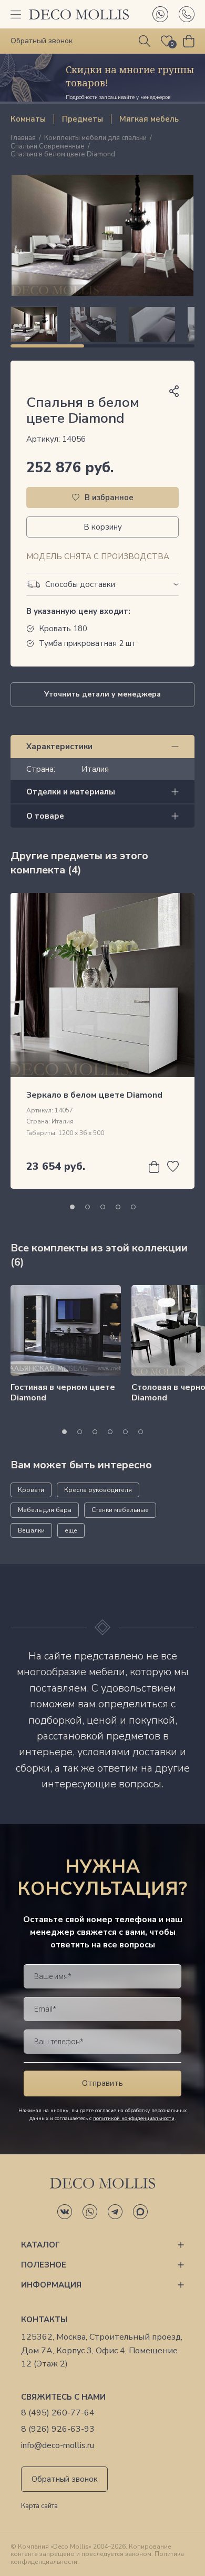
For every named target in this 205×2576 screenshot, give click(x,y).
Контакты (44, 2320)
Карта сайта (39, 2507)
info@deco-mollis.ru (58, 2446)
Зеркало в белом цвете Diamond (94, 1095)
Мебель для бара (45, 1510)
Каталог (40, 2245)
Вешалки (31, 1530)
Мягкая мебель (149, 119)
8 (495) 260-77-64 (58, 2413)
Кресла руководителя (98, 1490)
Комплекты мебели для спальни (95, 138)
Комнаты (28, 119)
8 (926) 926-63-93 (58, 2429)
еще (71, 1530)
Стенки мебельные (120, 1510)
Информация (51, 2285)
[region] (102, 324)
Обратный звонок (65, 2479)
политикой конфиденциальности (134, 2119)
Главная (23, 138)
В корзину (103, 527)
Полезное (44, 2265)
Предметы (83, 119)
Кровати (31, 1490)
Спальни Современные (48, 147)
